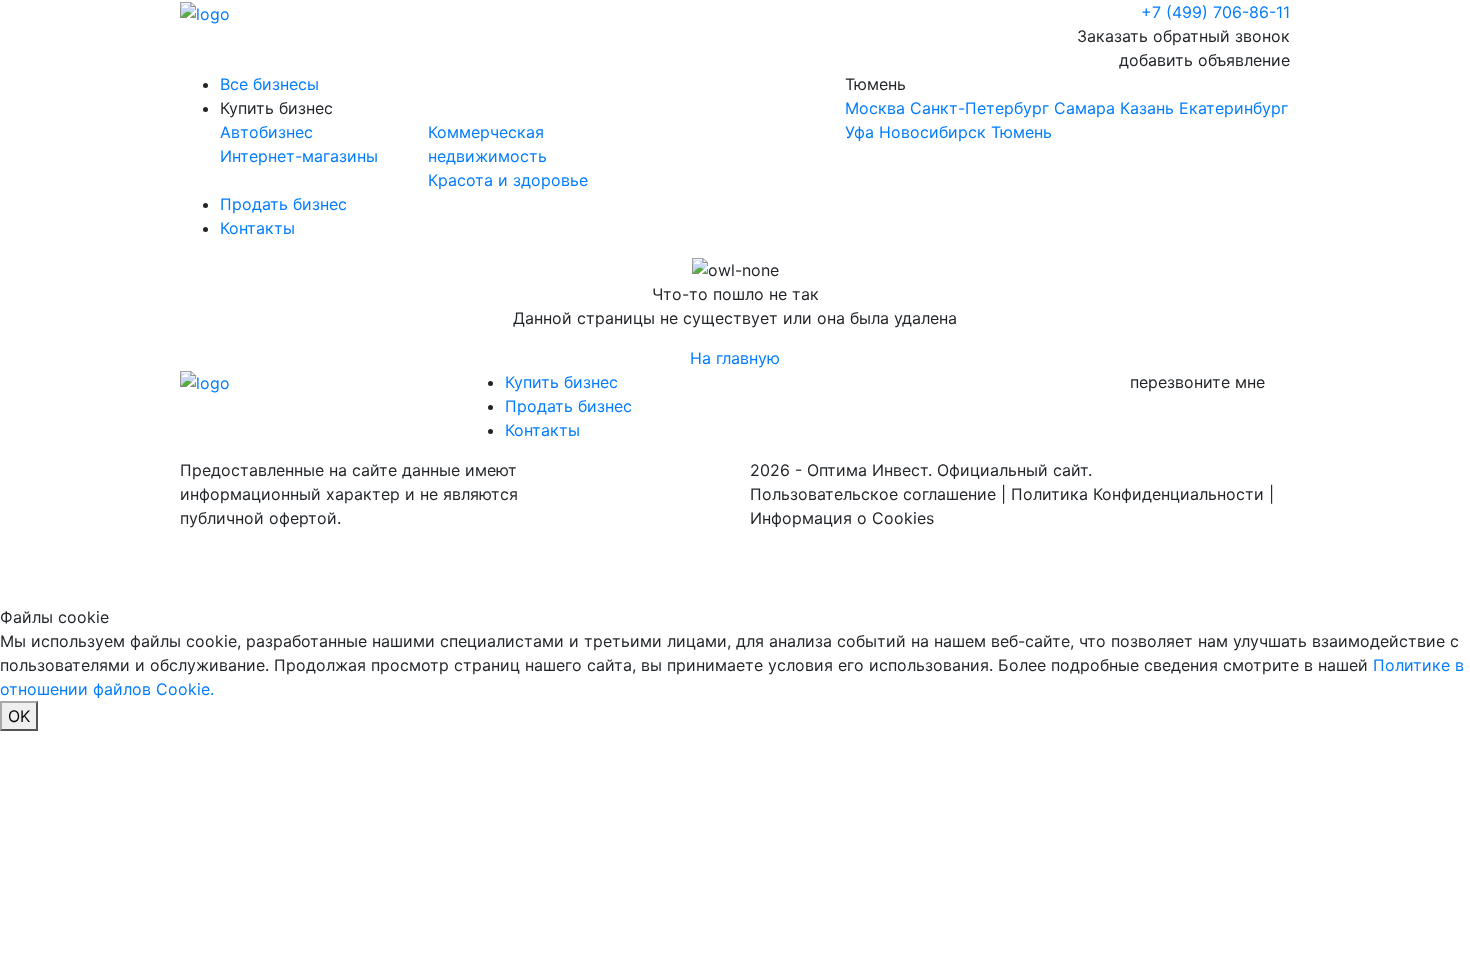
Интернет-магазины (299, 156)
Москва (875, 108)
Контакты (257, 228)
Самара (1084, 108)
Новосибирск (932, 132)
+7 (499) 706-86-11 (1215, 12)
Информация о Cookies (842, 518)
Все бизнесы (269, 84)
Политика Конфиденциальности (1137, 494)
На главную (735, 358)
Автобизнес (266, 132)
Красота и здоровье (508, 180)
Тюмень (1066, 108)
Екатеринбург (1233, 108)
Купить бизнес (276, 108)
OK (19, 716)
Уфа (859, 132)
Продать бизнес (283, 204)
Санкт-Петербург (979, 108)
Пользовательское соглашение (873, 494)
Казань (1147, 108)
